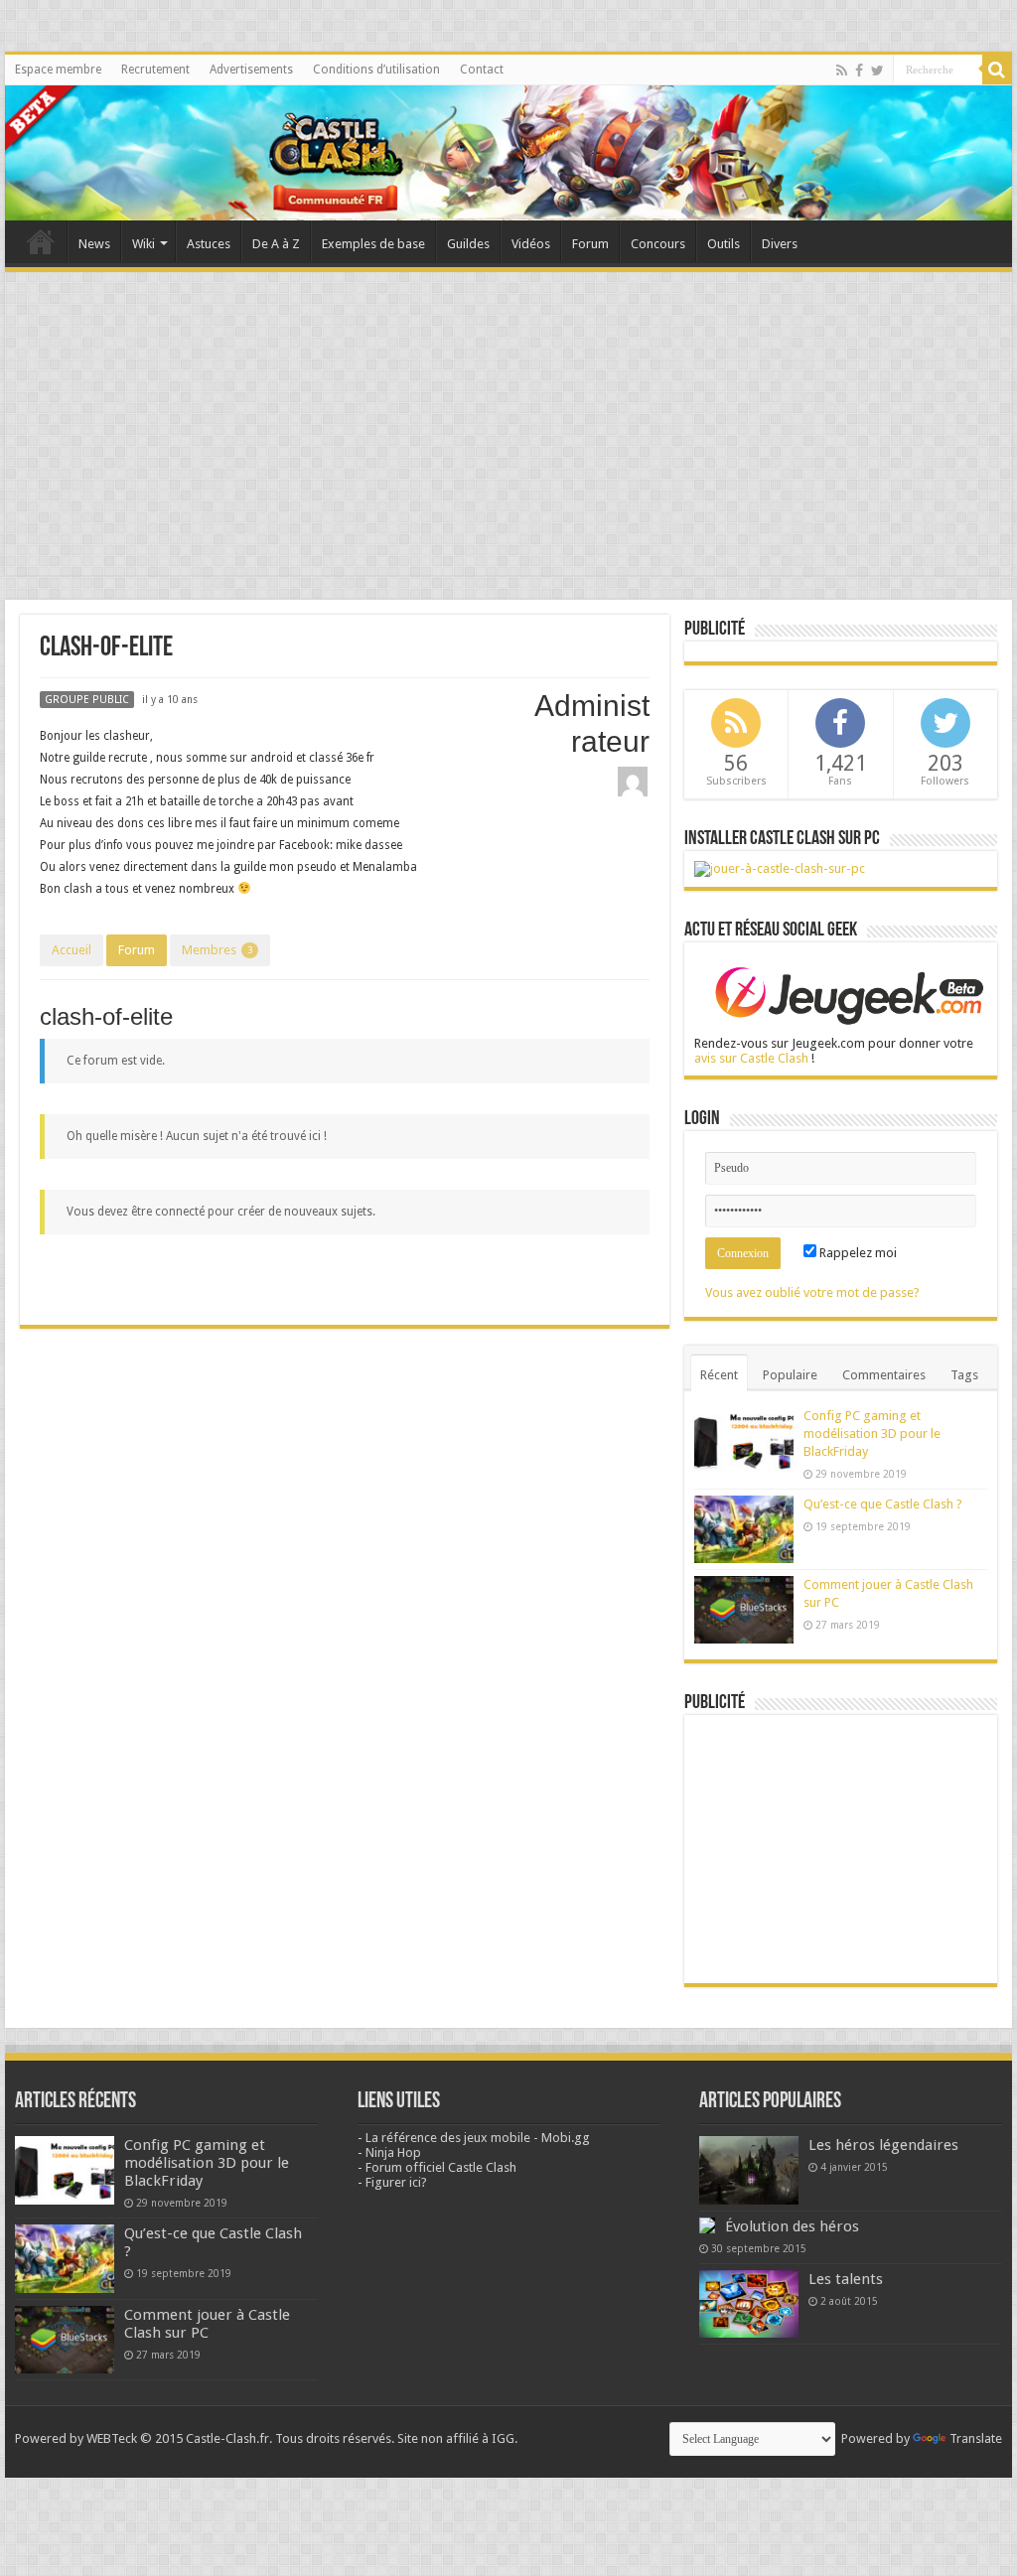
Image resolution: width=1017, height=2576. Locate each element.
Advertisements (251, 70)
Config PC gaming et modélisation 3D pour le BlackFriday (872, 1433)
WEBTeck (112, 2438)
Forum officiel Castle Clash (441, 2167)
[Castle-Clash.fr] (508, 153)
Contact (482, 70)
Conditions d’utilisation (376, 70)
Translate (976, 2438)
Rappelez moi (857, 1253)
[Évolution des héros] (707, 2225)
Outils (724, 244)
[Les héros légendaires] (749, 2170)
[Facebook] (859, 71)
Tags (964, 1375)
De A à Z (276, 244)
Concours (658, 244)
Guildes (468, 244)
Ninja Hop (393, 2152)
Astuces (209, 244)
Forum (590, 244)
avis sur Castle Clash (751, 1058)
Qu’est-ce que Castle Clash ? (883, 1504)
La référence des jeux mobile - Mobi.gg (478, 2138)
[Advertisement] (508, 426)
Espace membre (58, 70)
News (94, 244)
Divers (780, 244)
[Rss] (842, 71)
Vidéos (531, 244)
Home (41, 241)
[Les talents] (749, 2304)
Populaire (790, 1375)
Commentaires (884, 1375)
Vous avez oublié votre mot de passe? (812, 1292)
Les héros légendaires (883, 2145)
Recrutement (155, 70)
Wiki (144, 244)
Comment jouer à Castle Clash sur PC (207, 2324)
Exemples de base (373, 244)
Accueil (72, 950)
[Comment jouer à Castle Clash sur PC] (780, 868)
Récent (719, 1375)
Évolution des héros (792, 2226)
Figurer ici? (396, 2182)
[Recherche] (997, 70)
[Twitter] (877, 71)
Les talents (846, 2279)
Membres (217, 950)
